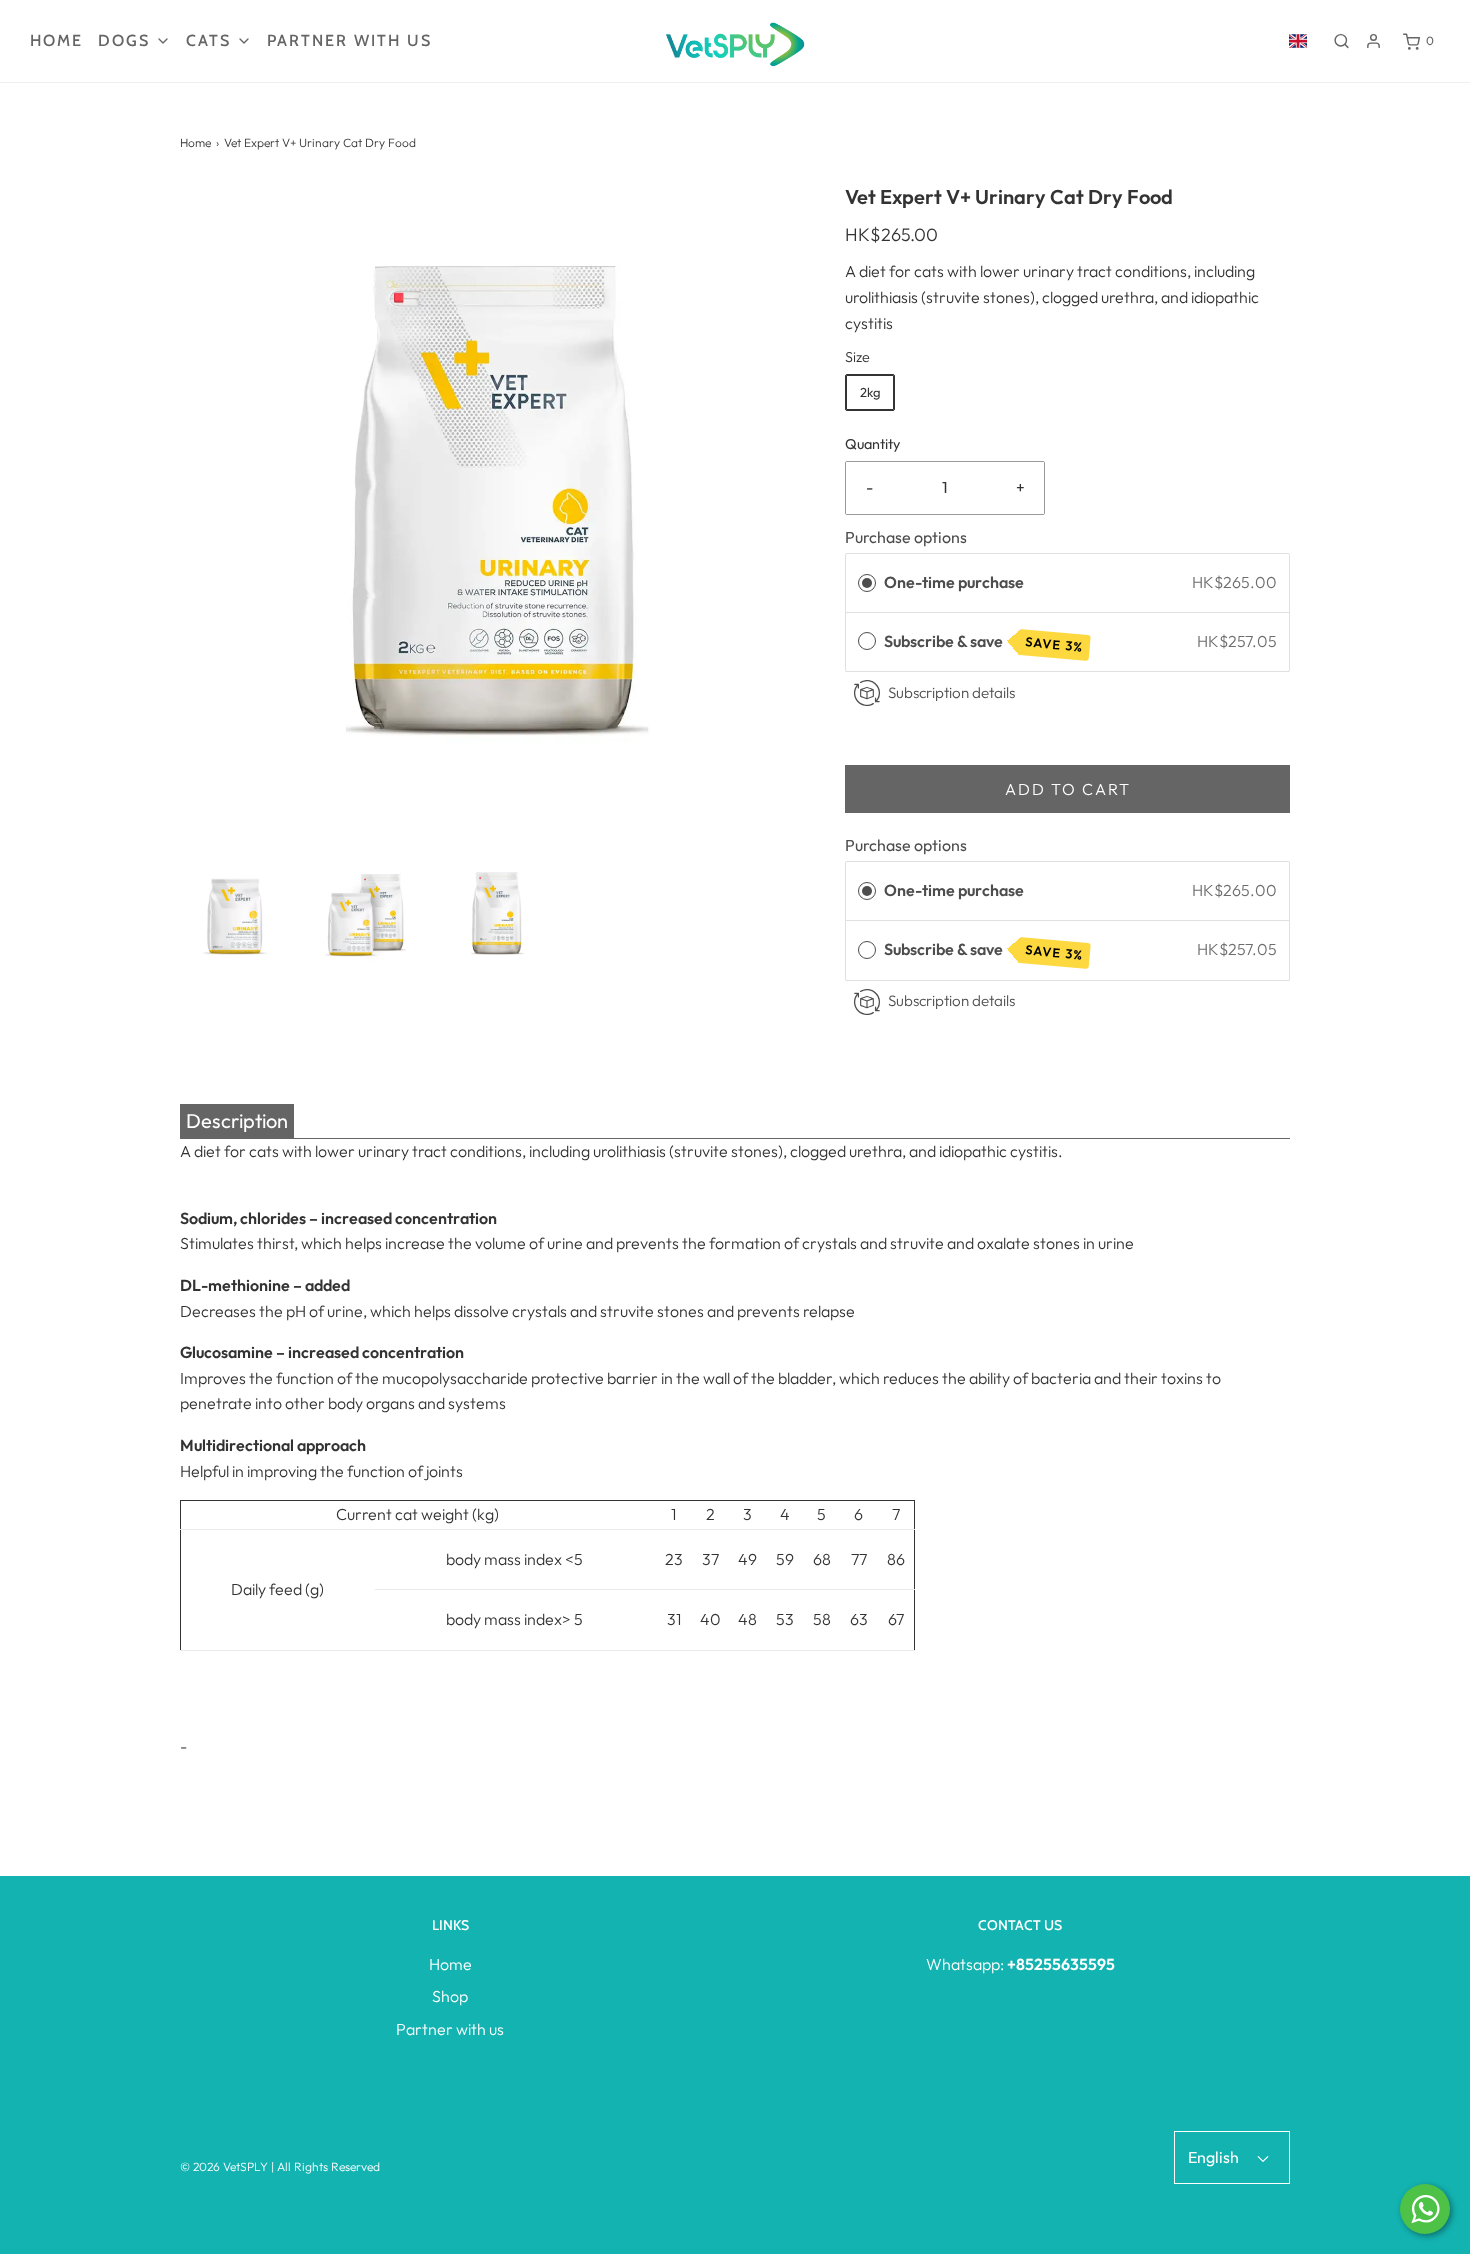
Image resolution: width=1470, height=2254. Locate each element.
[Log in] (1373, 41)
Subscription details (951, 692)
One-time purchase (954, 582)
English (1215, 2157)
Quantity (872, 444)
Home (56, 40)
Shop (450, 1996)
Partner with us (349, 40)
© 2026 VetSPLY (224, 2166)
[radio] (867, 583)
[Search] (1341, 41)
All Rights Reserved (328, 2166)
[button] (235, 913)
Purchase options (906, 537)
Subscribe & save (984, 642)
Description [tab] (237, 1120)
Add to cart (1068, 789)
